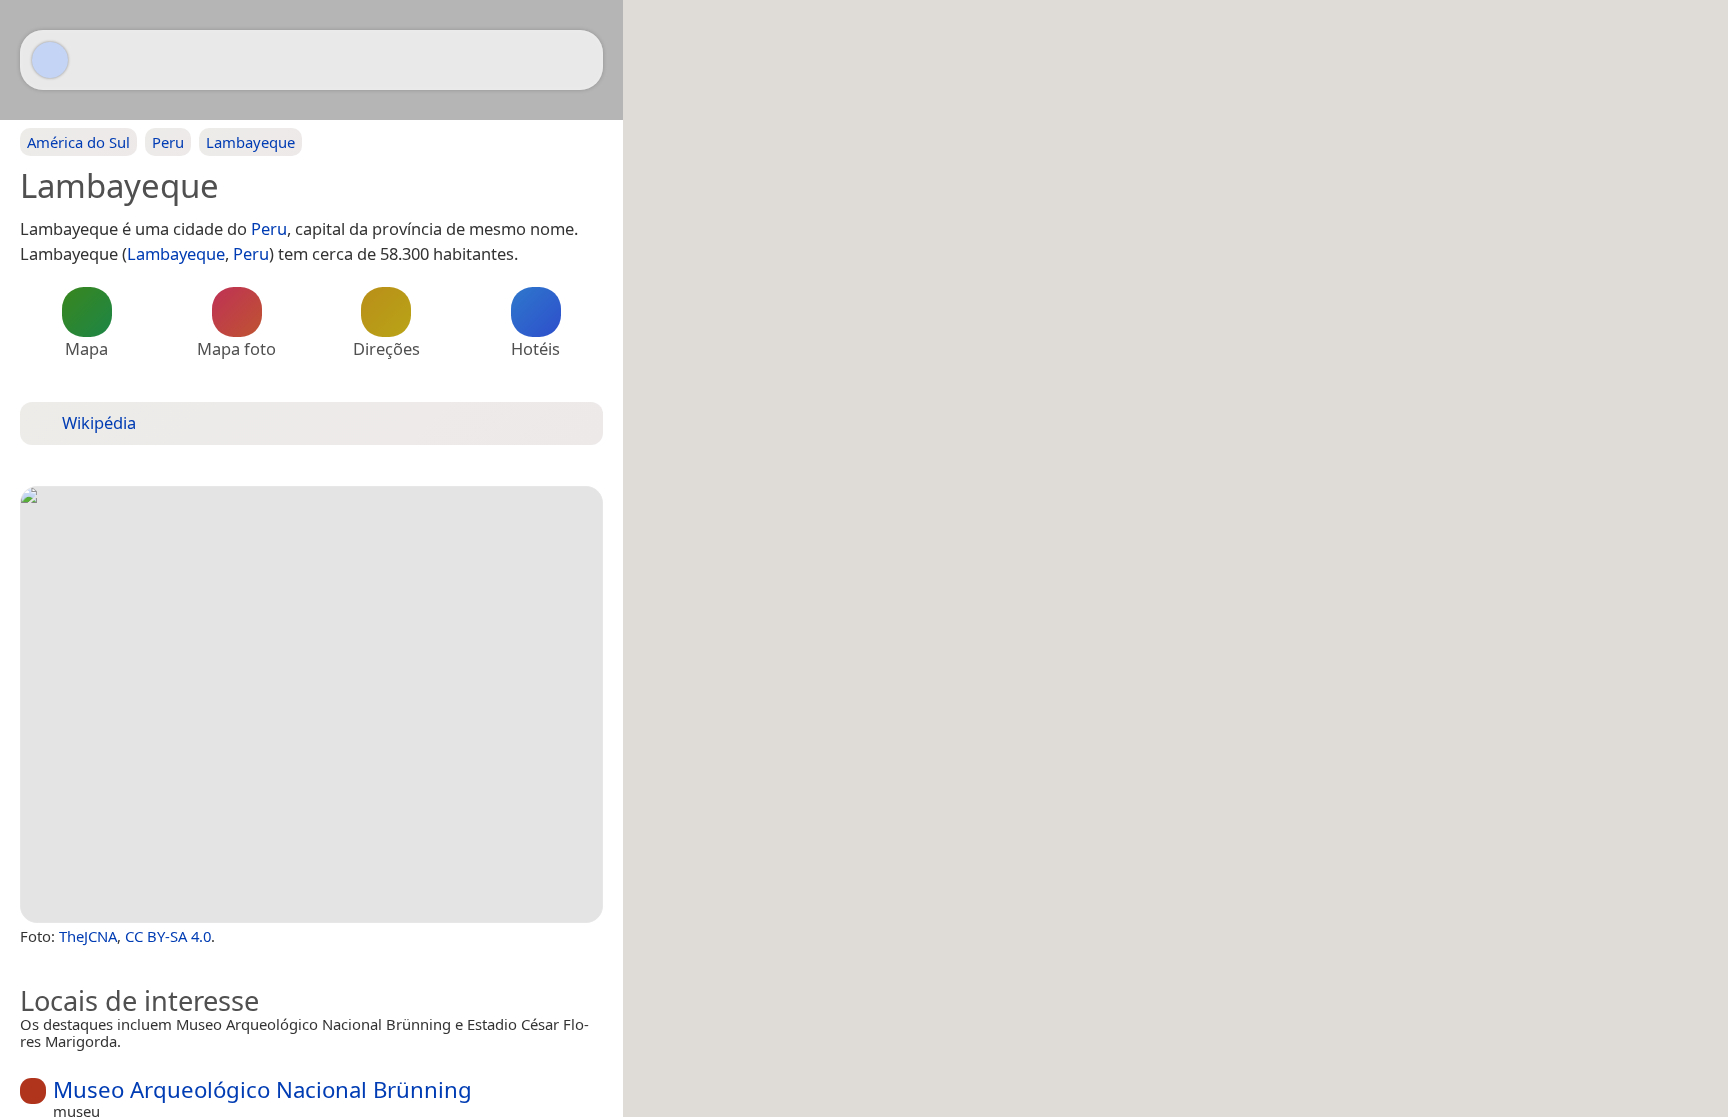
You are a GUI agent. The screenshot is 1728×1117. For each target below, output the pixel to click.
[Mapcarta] (50, 60)
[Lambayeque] (311, 704)
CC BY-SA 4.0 (168, 936)
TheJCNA (88, 936)
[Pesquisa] (578, 60)
